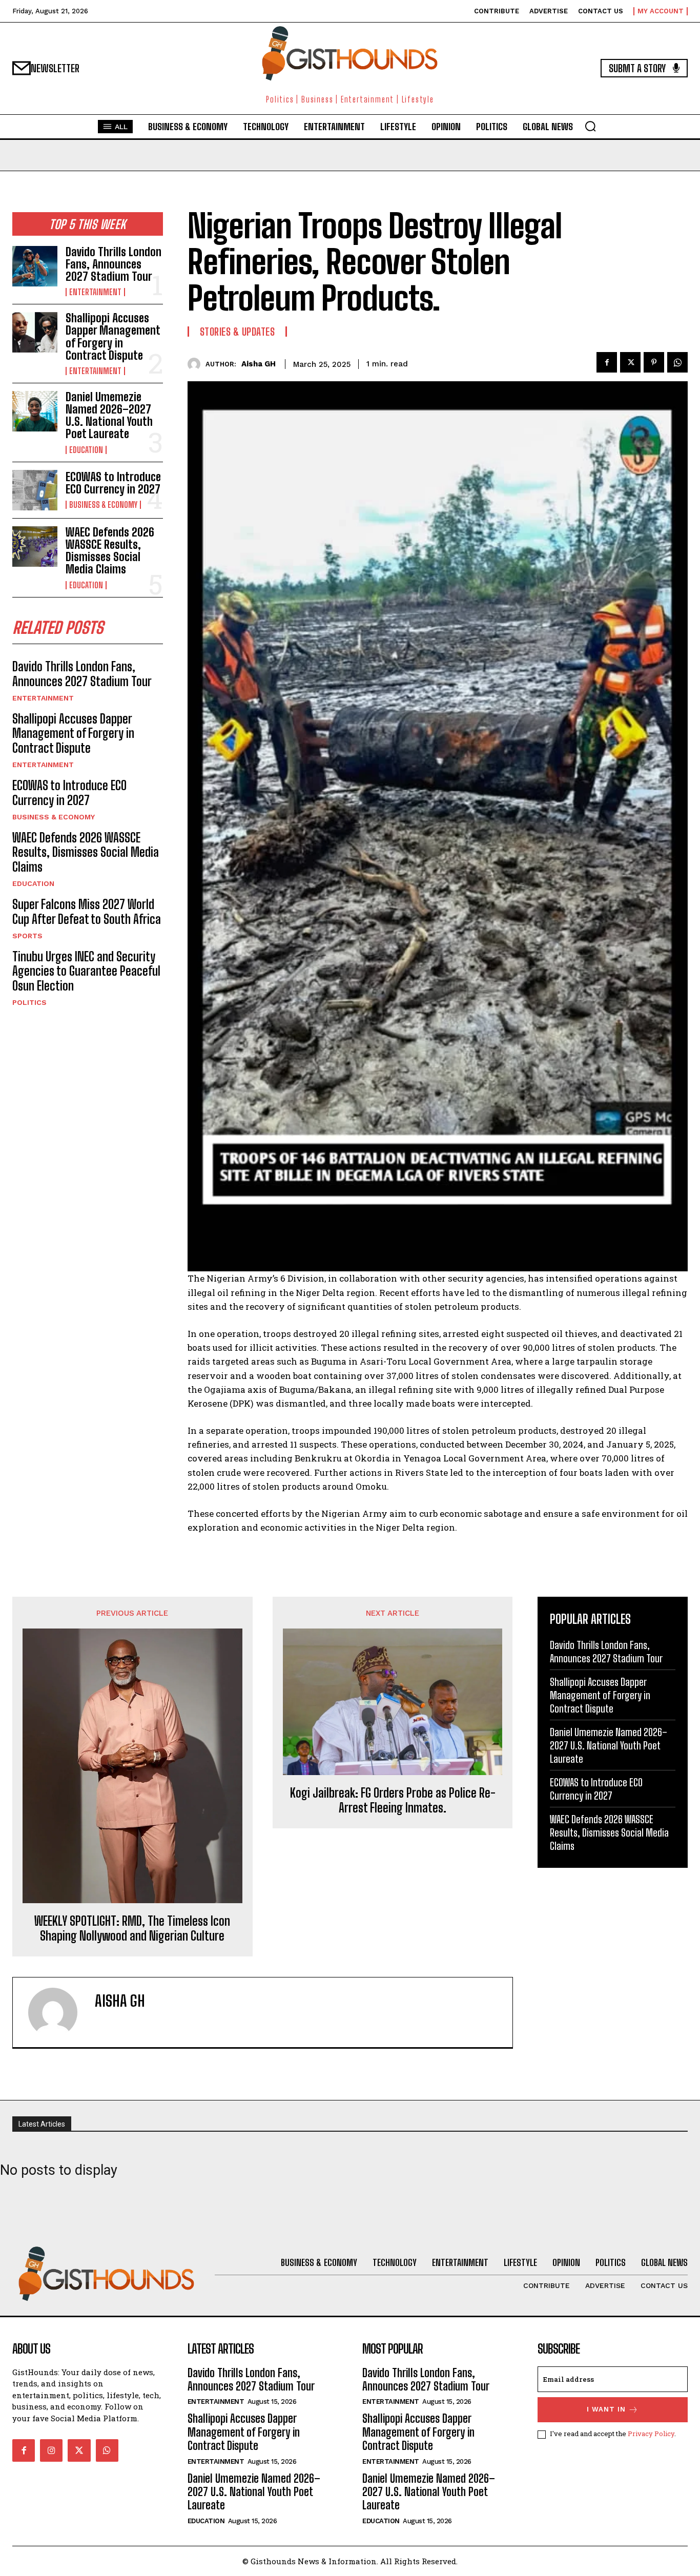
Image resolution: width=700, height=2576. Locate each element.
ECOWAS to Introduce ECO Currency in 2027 (113, 483)
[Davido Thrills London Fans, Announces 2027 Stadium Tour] (35, 266)
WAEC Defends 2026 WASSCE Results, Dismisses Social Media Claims (110, 551)
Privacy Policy (651, 2434)
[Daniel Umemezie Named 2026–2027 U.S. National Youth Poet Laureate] (35, 411)
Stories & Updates (238, 332)
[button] (590, 126)
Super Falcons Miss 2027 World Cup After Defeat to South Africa (87, 912)
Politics (29, 1002)
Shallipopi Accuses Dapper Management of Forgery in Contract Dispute (113, 337)
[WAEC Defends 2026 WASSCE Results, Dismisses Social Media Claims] (35, 547)
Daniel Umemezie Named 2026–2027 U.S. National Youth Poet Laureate (109, 416)
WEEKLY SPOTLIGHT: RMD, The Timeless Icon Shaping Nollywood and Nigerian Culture (132, 1929)
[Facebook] (607, 362)
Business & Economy (103, 505)
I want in (606, 2409)
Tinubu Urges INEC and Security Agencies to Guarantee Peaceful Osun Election (86, 971)
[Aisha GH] (197, 364)
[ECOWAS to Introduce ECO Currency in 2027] (35, 490)
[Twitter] (630, 362)
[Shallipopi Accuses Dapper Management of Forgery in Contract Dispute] (35, 332)
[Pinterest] (654, 362)
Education (86, 450)
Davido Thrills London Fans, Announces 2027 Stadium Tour (114, 264)
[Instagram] (51, 2450)
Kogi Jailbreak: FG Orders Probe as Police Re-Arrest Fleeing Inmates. (393, 1800)
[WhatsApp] (677, 362)
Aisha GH (259, 364)
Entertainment (95, 292)
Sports (27, 936)
